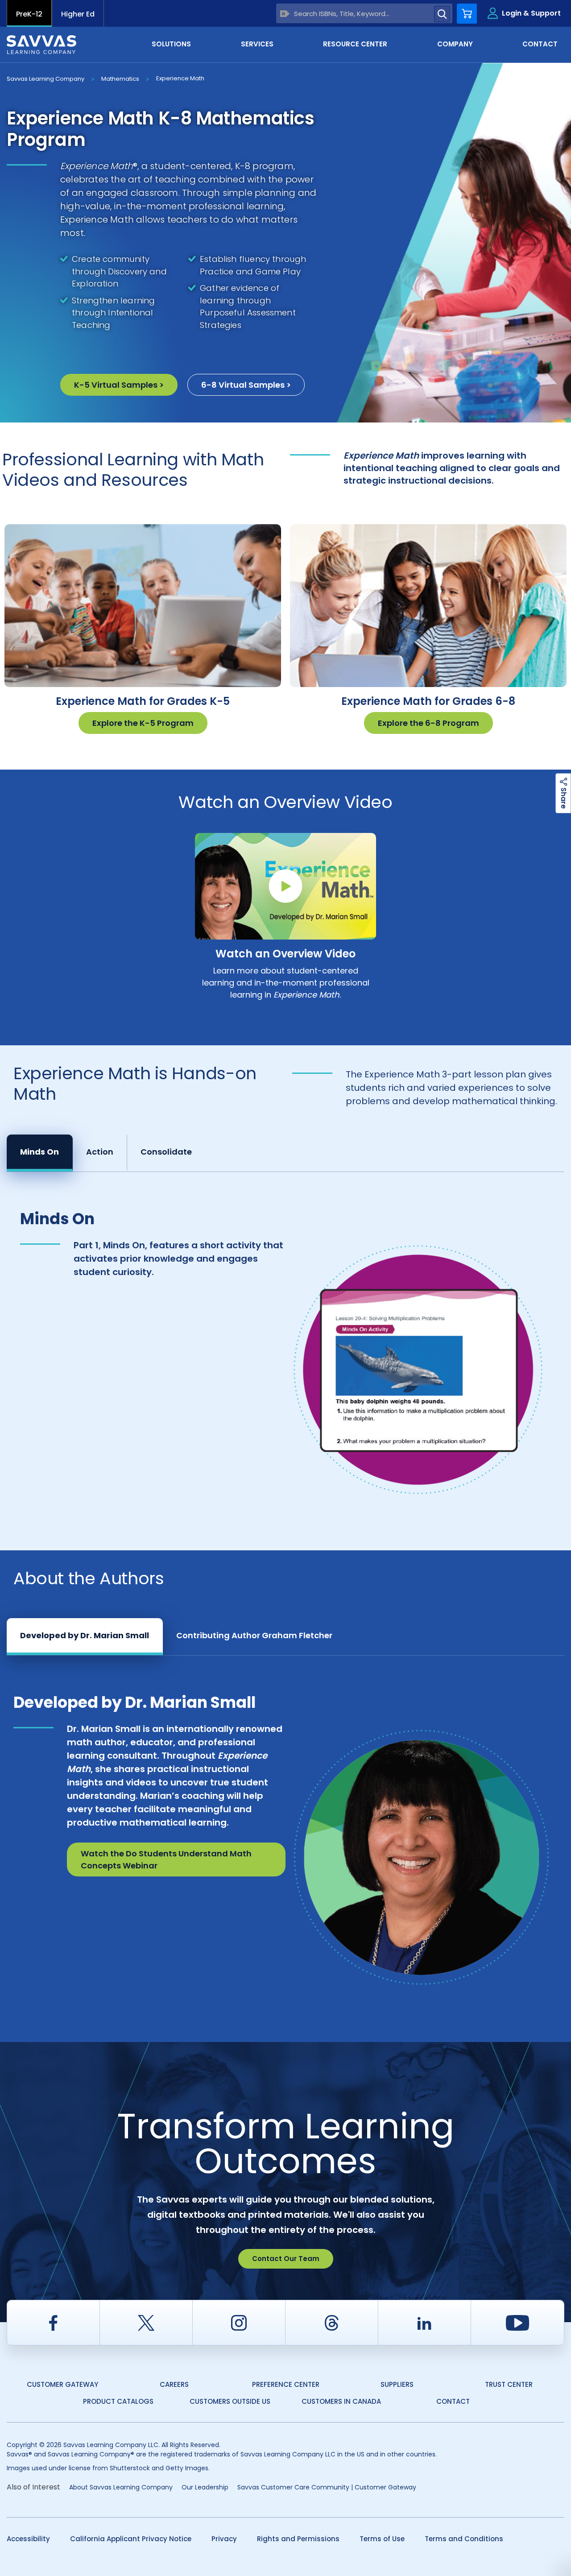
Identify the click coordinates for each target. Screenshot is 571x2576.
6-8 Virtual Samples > (246, 385)
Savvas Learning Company (46, 79)
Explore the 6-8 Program (428, 723)
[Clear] (285, 14)
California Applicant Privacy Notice (131, 2539)
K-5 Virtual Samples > (119, 385)
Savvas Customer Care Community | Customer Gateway (327, 2487)
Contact (453, 2401)
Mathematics (120, 79)
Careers (174, 2384)
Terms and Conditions (464, 2539)
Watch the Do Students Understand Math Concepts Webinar (166, 1860)
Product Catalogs (118, 2401)
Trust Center (509, 2384)
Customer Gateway (62, 2384)
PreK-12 (29, 14)
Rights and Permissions (298, 2539)
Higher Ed (78, 14)
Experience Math (180, 78)
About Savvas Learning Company (121, 2487)
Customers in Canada (341, 2401)
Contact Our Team (286, 2259)
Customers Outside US (230, 2401)
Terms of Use (382, 2539)
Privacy (224, 2539)
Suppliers (397, 2384)
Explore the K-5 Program (143, 723)
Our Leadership (205, 2487)
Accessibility (28, 2539)
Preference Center (286, 2384)
